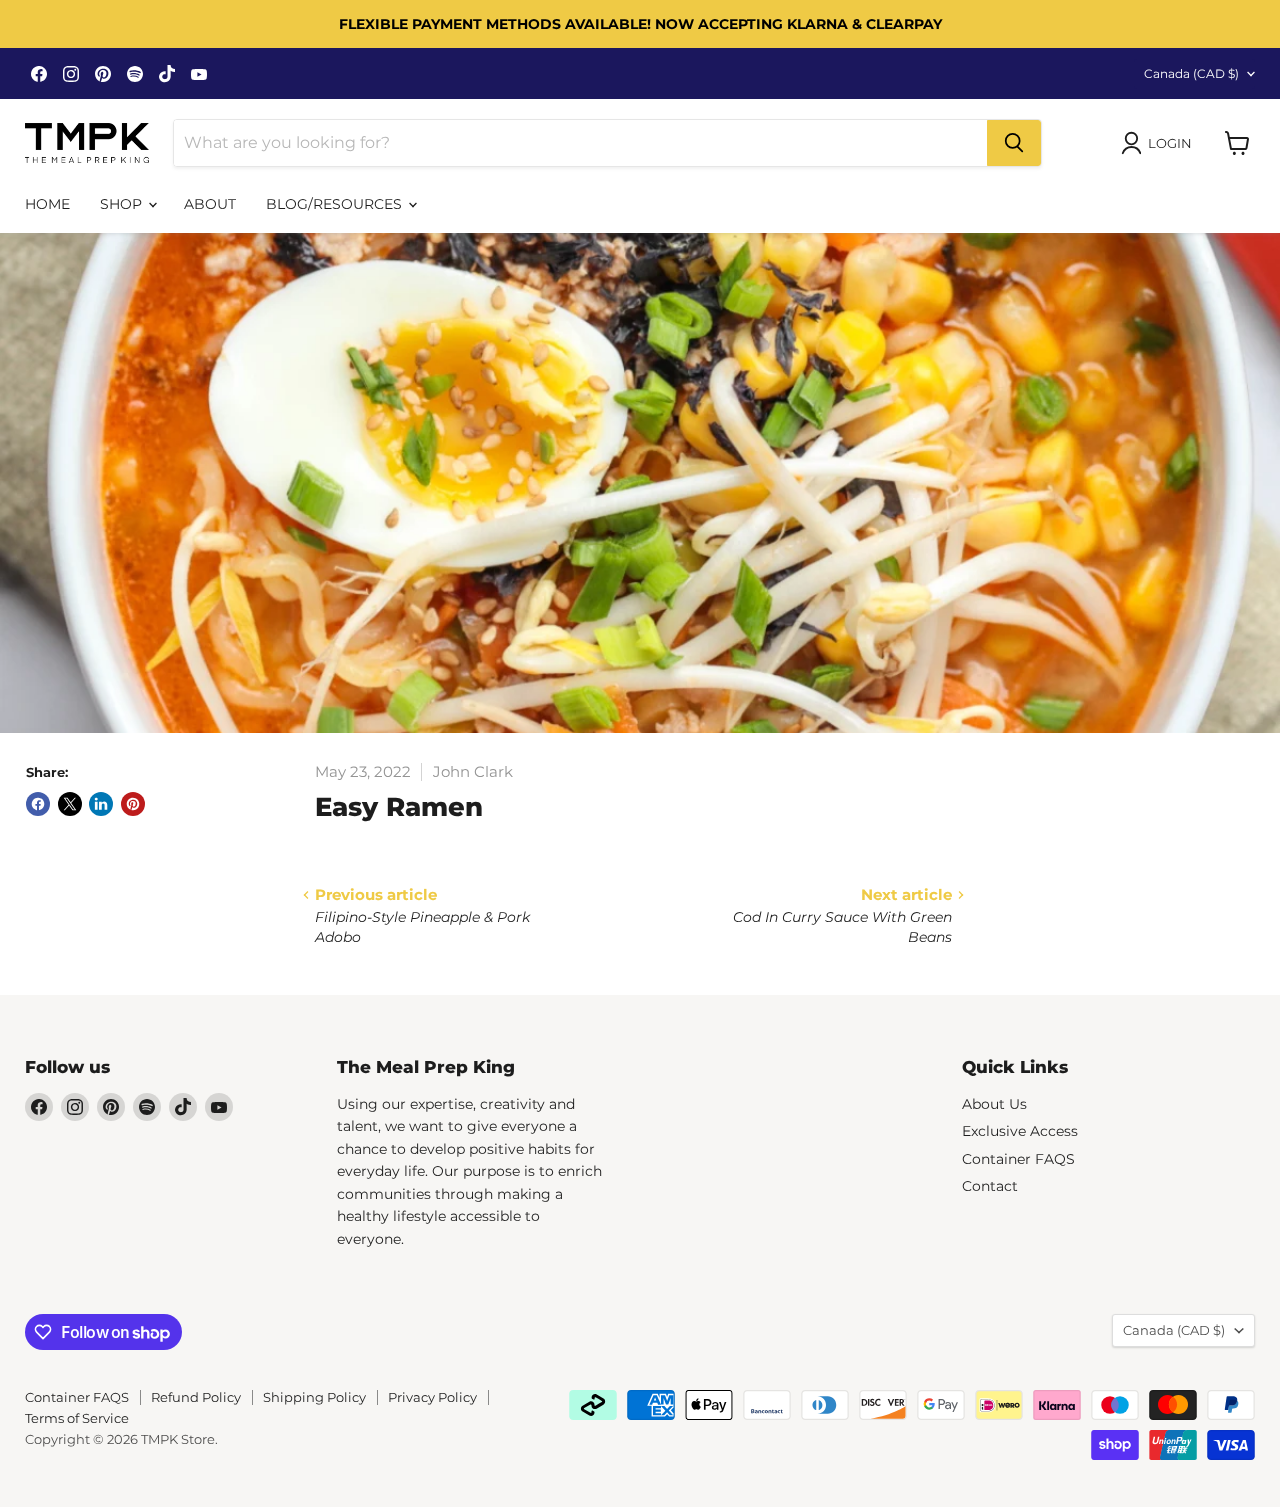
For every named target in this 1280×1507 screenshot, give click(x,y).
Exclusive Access (1020, 1131)
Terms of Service (77, 1418)
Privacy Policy (432, 1397)
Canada (1191, 73)
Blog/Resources (336, 204)
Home (47, 204)
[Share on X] (70, 804)
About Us (994, 1104)
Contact (990, 1186)
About (210, 204)
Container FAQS (1018, 1159)
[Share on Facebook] (38, 804)
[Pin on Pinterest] (133, 804)
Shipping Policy (314, 1397)
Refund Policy (196, 1397)
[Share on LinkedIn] (101, 804)
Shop (123, 204)
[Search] (1014, 143)
